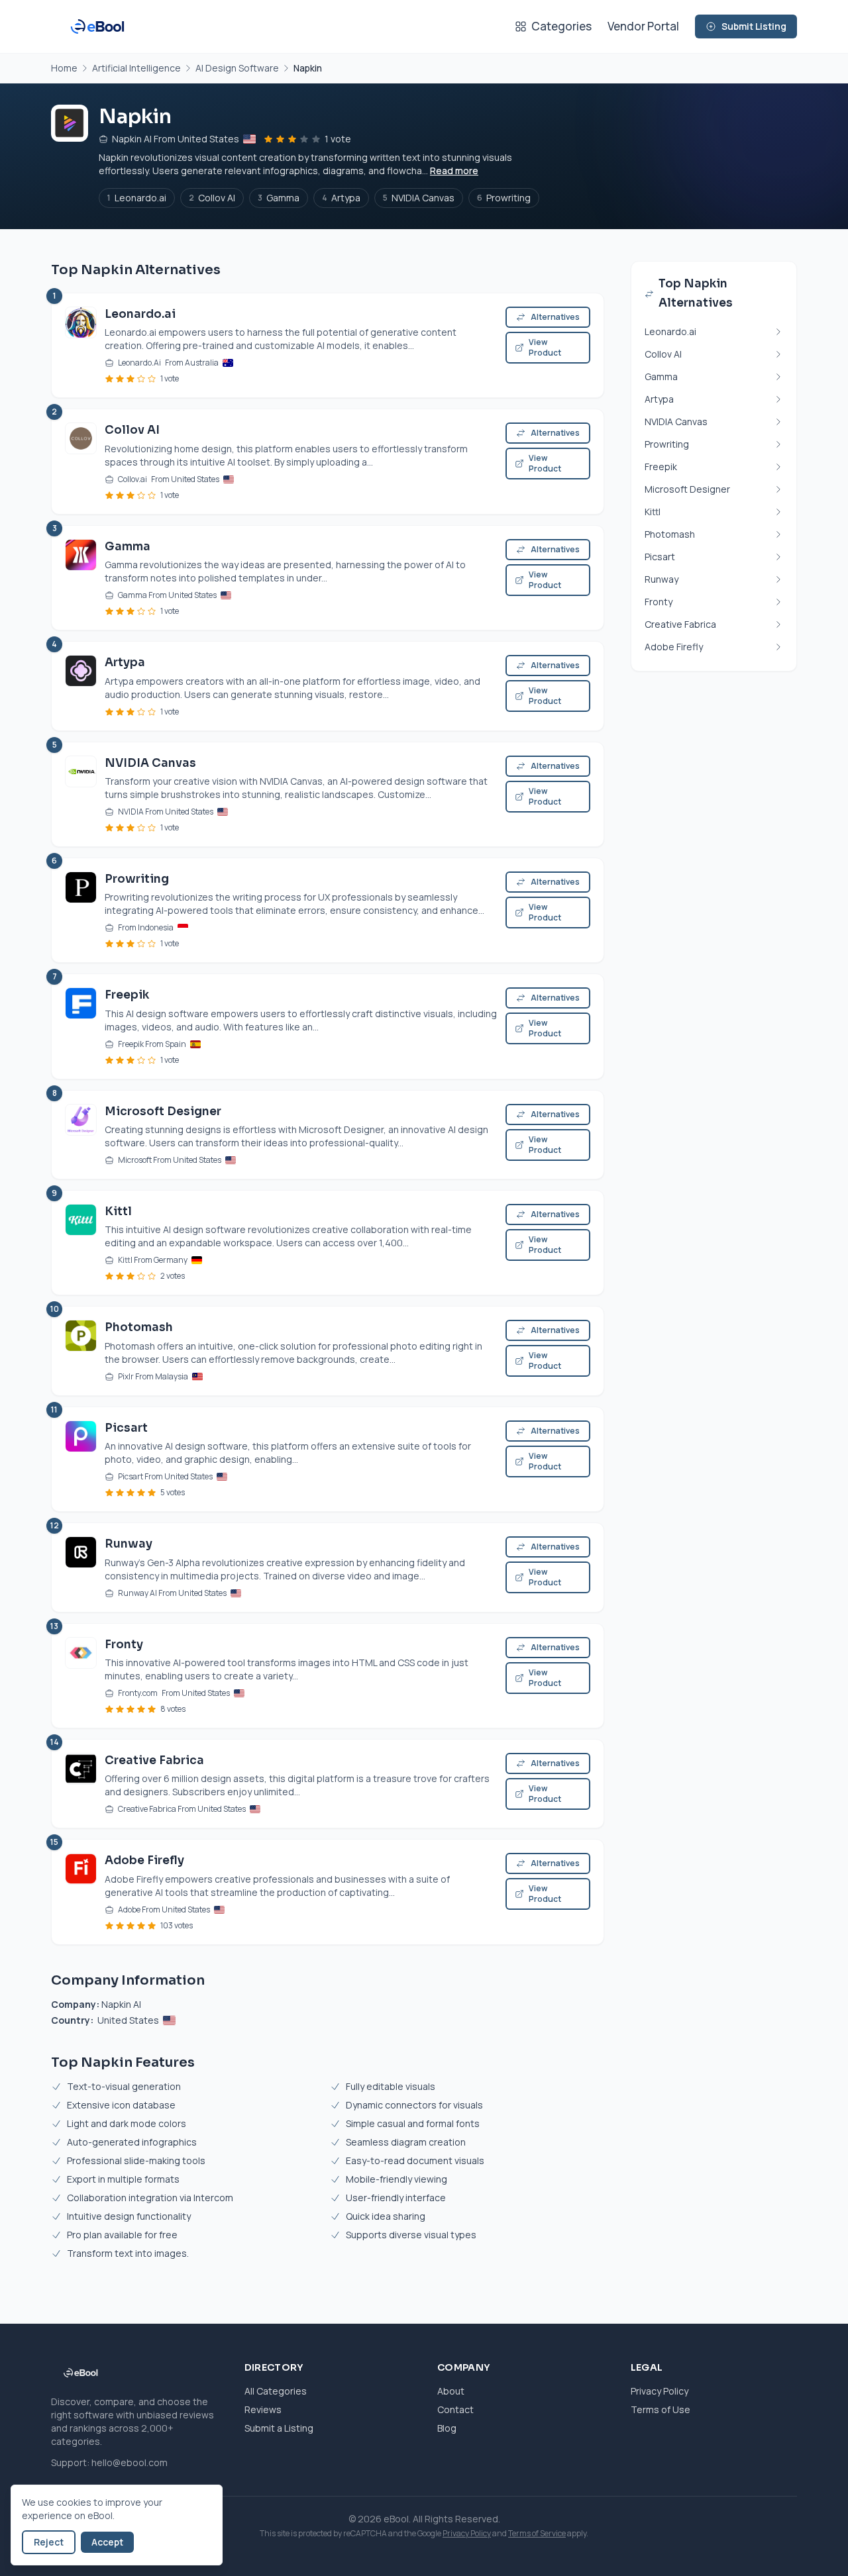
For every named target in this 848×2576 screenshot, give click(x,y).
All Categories (276, 2391)
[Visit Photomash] (81, 1351)
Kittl (118, 1212)
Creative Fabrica (154, 1760)
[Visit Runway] (81, 1567)
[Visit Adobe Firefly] (81, 1892)
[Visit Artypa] (81, 686)
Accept (107, 2542)
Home (64, 68)
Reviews (263, 2409)
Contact (455, 2409)
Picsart (126, 1428)
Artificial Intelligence (136, 68)
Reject (49, 2542)
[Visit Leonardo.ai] (81, 345)
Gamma (279, 198)
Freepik (127, 995)
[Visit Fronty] (81, 1676)
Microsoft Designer (163, 1112)
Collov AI (212, 198)
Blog (447, 2428)
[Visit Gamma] (81, 578)
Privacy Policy (660, 2391)
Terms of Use (661, 2409)
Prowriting (504, 198)
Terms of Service (537, 2533)
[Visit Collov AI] (81, 461)
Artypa (341, 198)
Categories (561, 26)
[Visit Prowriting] (81, 910)
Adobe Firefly (144, 1860)
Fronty (124, 1645)
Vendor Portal (643, 26)
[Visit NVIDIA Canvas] (81, 794)
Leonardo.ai (137, 198)
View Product (545, 347)
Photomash (139, 1327)
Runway (129, 1544)
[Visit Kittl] (81, 1243)
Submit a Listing (279, 2428)
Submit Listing (754, 26)
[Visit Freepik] (81, 1026)
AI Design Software (237, 68)
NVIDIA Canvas (419, 198)
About (451, 2391)
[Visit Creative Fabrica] (81, 1784)
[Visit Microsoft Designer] (81, 1135)
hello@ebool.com (130, 2462)
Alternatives (555, 317)
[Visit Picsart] (81, 1459)
